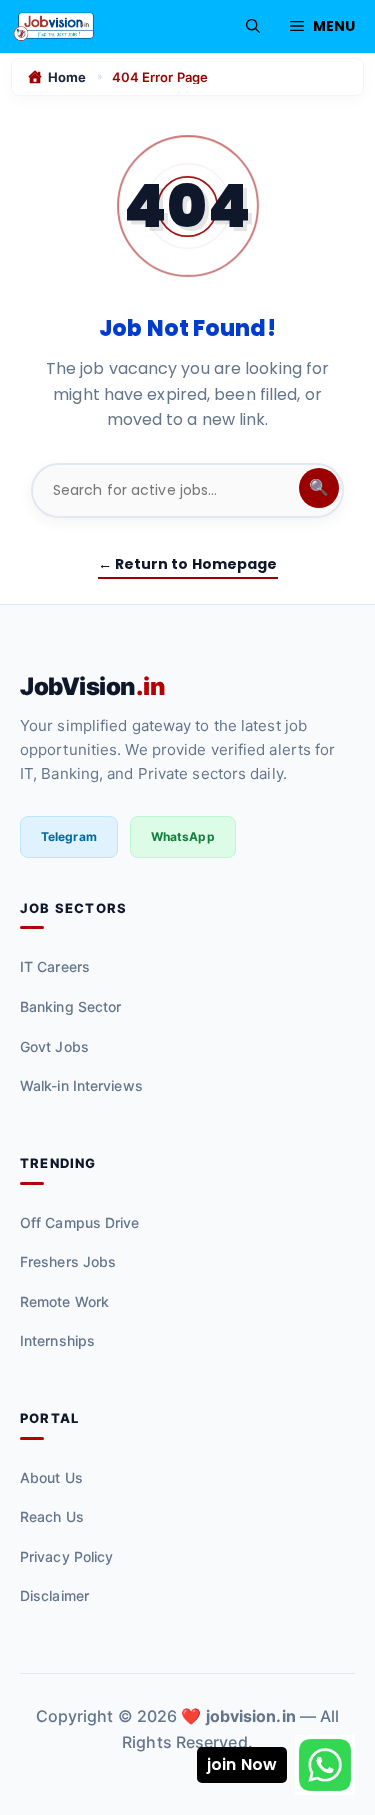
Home (67, 77)
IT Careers (55, 966)
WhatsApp (183, 836)
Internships (57, 1340)
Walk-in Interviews (81, 1085)
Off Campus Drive (80, 1222)
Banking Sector (70, 1006)
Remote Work (64, 1301)
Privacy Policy (66, 1556)
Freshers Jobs (68, 1261)
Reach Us (52, 1516)
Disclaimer (54, 1595)
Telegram (69, 836)
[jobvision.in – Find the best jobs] (54, 26)
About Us (51, 1477)
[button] (253, 26)
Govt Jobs (54, 1046)
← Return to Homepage (188, 564)
